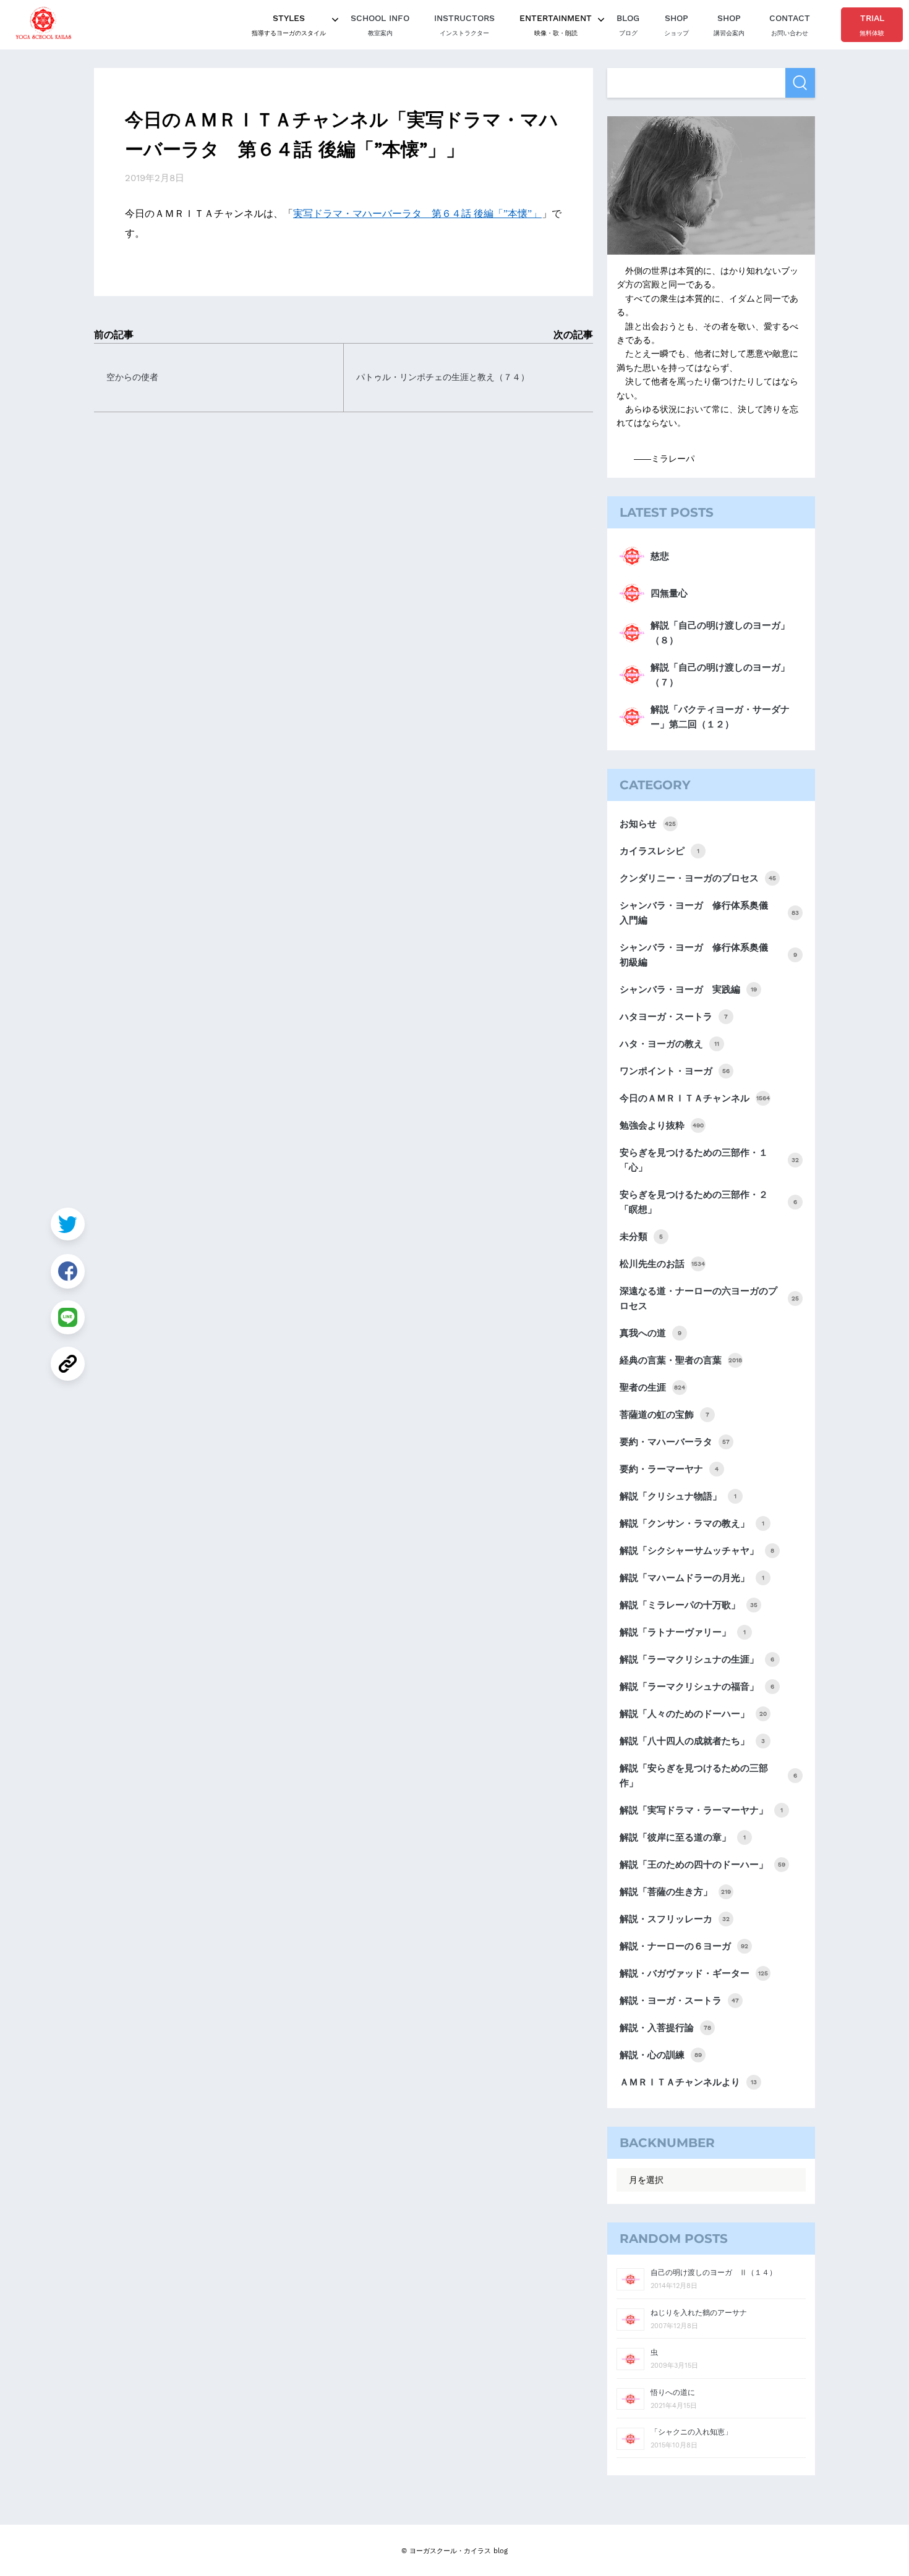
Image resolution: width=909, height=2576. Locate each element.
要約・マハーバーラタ (675, 1442)
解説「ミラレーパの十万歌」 (689, 1605)
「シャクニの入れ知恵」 (691, 2432)
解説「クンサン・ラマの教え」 (692, 1523)
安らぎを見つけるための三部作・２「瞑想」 (708, 1202)
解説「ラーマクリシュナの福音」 (697, 1687)
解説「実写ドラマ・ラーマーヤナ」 (701, 1810)
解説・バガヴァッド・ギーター (694, 1973)
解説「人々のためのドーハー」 (693, 1714)
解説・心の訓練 (661, 2055)
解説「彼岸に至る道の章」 (683, 1837)
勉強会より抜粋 (662, 1125)
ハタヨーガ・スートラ (674, 1017)
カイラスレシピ (659, 851)
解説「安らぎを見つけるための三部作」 (708, 1776)
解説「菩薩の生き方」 (675, 1892)
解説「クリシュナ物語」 (678, 1496)
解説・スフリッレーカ (675, 1919)
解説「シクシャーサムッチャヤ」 (697, 1551)
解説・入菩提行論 (665, 2028)
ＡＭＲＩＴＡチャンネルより (688, 2082)
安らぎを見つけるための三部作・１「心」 (709, 1160)
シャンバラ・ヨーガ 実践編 (688, 989)
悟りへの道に (673, 2392)
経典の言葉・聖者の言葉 (681, 1360)
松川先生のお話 (662, 1264)
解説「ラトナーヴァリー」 (683, 1632)
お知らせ (648, 824)
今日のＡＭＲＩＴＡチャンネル (695, 1098)
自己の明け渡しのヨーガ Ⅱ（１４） (714, 2273)
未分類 (641, 1237)
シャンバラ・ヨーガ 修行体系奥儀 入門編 (709, 913)
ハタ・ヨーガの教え (669, 1044)
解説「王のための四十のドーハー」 (702, 1865)
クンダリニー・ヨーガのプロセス (698, 878)
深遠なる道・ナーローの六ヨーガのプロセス (709, 1299)
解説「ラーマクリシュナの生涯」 (697, 1659)
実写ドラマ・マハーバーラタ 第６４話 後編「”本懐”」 (417, 214)
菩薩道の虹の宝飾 (664, 1415)
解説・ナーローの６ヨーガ (684, 1946)
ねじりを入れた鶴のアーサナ (699, 2313)
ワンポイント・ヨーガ (675, 1071)
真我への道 (651, 1333)
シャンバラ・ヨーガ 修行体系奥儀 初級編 (708, 955)
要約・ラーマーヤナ (669, 1469)
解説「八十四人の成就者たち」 (692, 1741)
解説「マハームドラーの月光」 (692, 1578)
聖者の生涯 (652, 1388)
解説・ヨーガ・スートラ (679, 2001)
